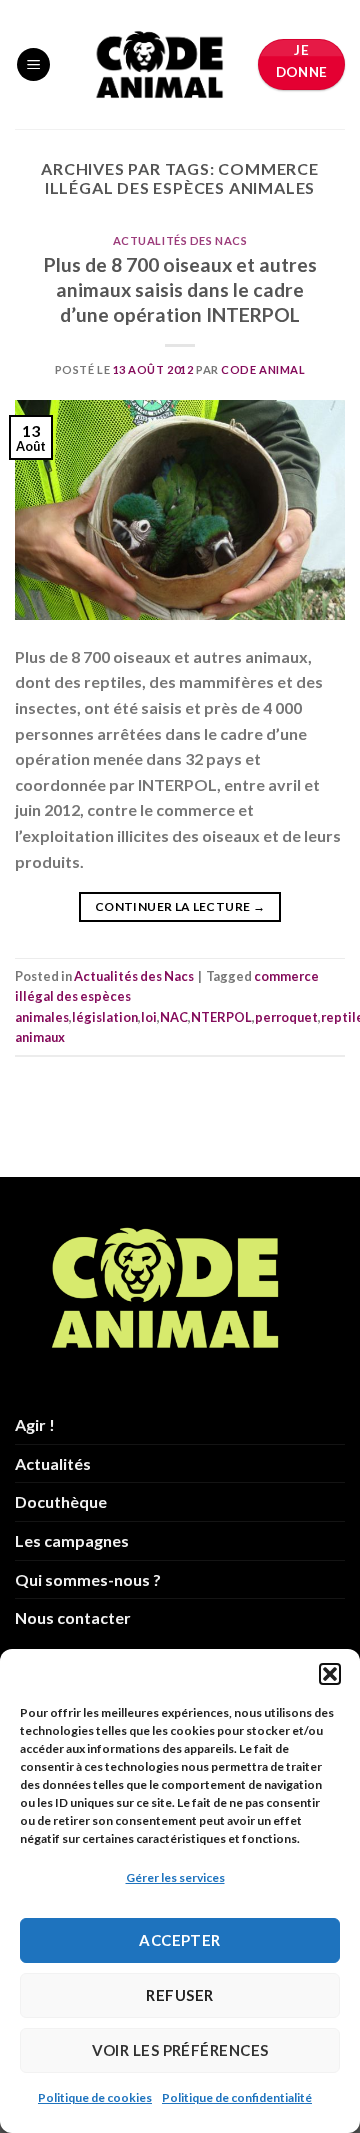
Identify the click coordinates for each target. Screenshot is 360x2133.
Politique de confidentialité (237, 2097)
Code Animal (263, 369)
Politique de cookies (95, 2097)
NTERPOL (221, 1017)
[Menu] (33, 64)
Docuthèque (61, 1501)
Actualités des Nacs (180, 240)
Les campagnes (72, 1540)
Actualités (53, 1463)
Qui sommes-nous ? (88, 1579)
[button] (330, 1674)
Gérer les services (175, 1877)
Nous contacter (73, 1617)
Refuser (179, 1995)
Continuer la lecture (180, 906)
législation (105, 1017)
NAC (174, 1017)
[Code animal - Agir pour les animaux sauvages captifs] (159, 65)
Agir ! (35, 1424)
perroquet (286, 1017)
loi (149, 1017)
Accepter (180, 1940)
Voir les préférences (180, 2050)
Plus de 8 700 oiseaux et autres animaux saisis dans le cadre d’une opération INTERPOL (180, 289)
